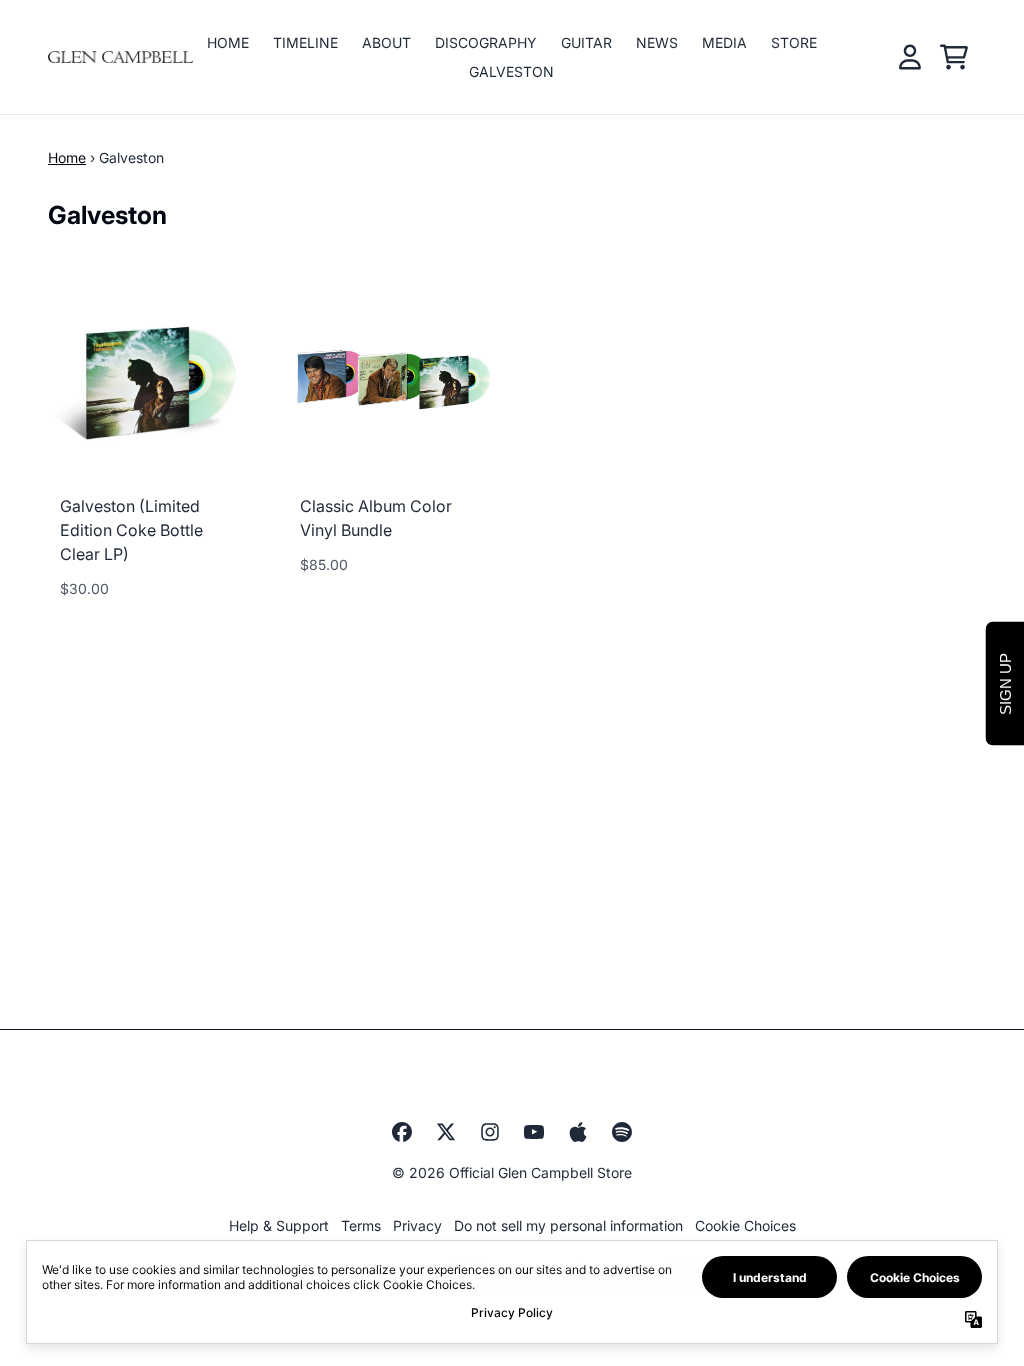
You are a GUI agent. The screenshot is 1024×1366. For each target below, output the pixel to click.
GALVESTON (511, 71)
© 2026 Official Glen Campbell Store (512, 1172)
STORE (794, 42)
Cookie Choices (745, 1225)
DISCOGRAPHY (486, 42)
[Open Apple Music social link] (578, 1132)
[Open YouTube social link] (534, 1132)
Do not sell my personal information (568, 1225)
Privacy (417, 1225)
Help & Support (279, 1225)
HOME (228, 42)
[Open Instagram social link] (490, 1132)
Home (67, 157)
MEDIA (724, 42)
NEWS (657, 42)
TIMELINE (305, 42)
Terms (361, 1225)
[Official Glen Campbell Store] (120, 57)
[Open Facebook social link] (402, 1132)
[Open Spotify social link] (622, 1132)
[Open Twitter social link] (446, 1132)
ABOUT (386, 42)
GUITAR (586, 42)
